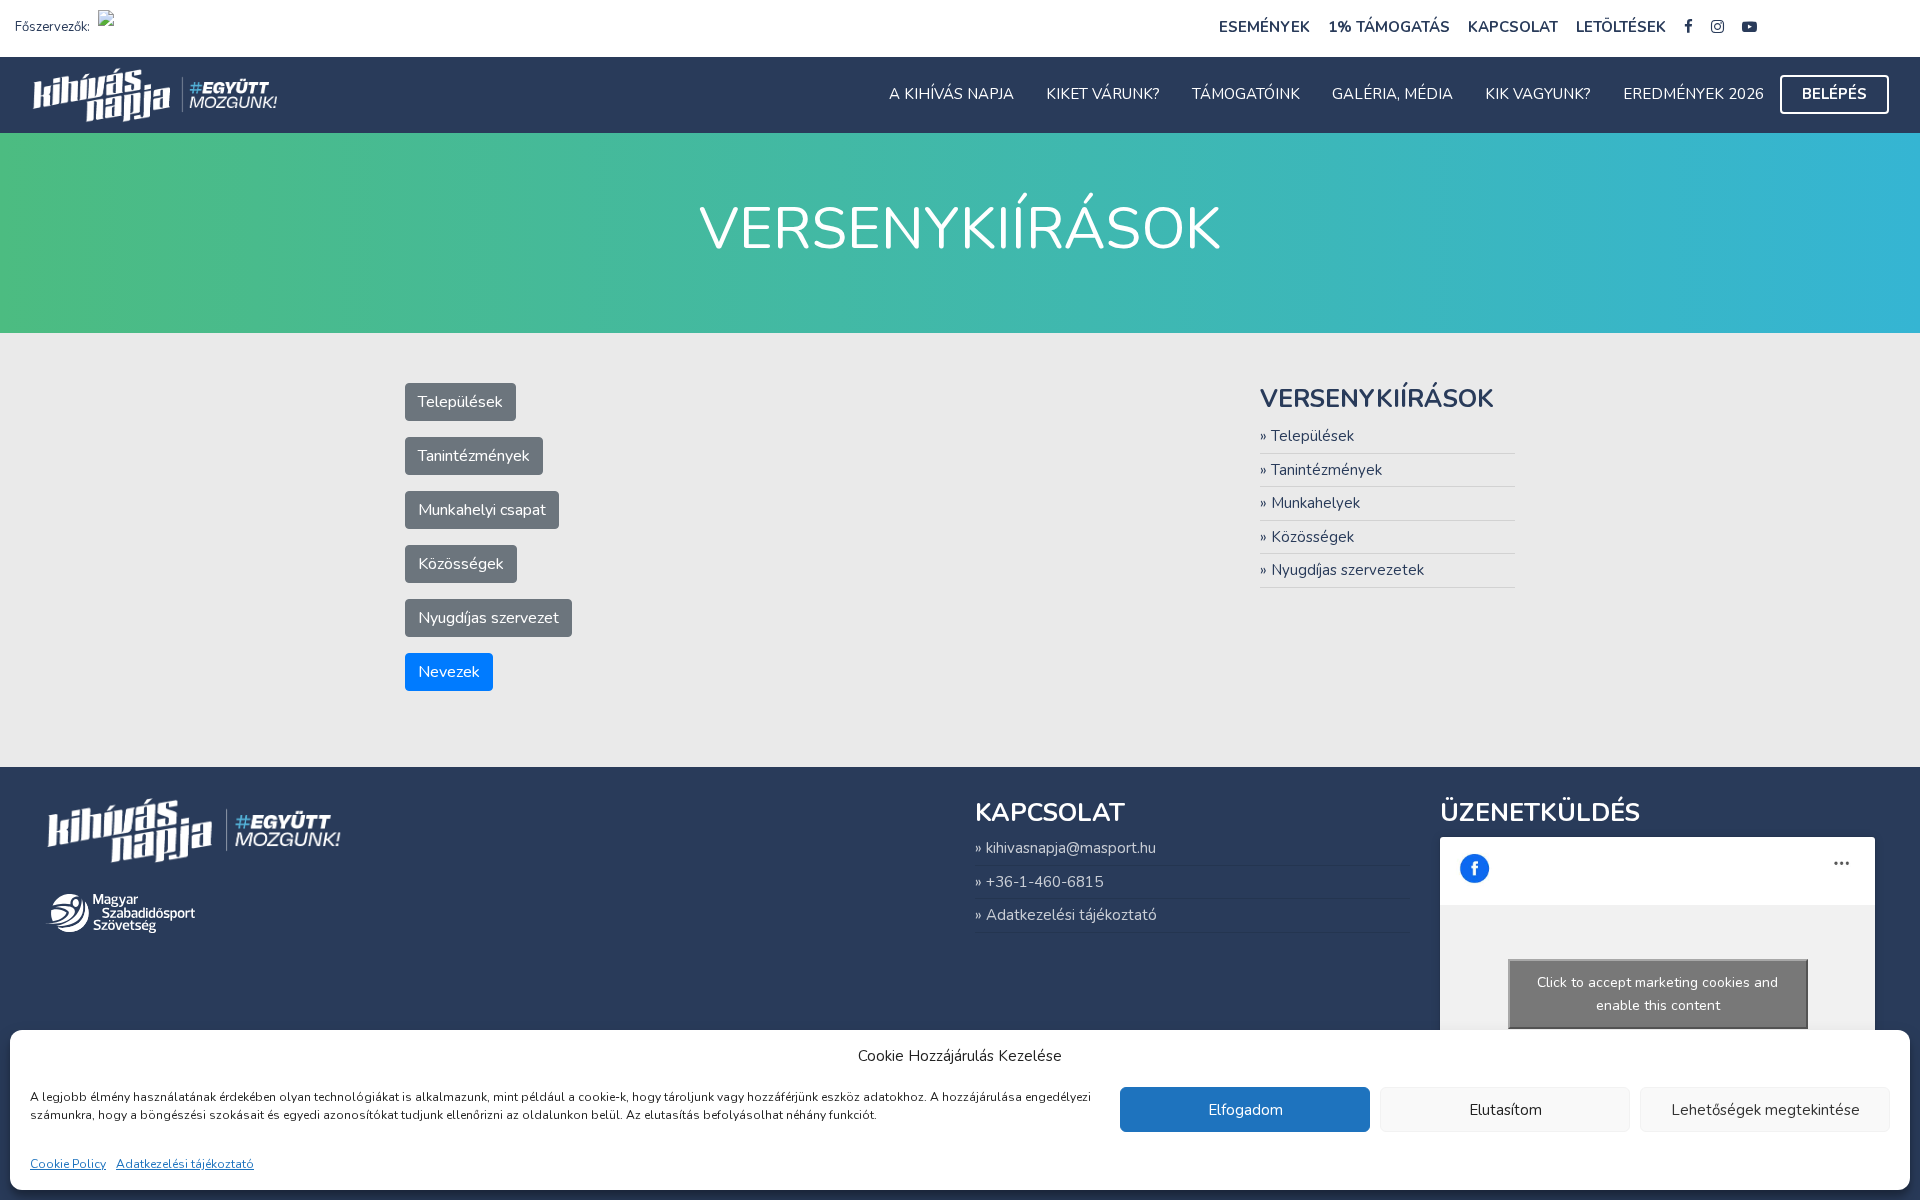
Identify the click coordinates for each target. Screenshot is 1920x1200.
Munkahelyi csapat (482, 510)
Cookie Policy (68, 1165)
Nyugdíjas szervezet (488, 618)
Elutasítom (1505, 1110)
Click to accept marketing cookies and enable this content (1657, 994)
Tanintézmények (474, 456)
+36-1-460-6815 (1044, 882)
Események (1264, 27)
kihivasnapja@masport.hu (1071, 848)
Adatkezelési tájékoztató (185, 1165)
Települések (460, 402)
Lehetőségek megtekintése (1765, 1110)
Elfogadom (1245, 1110)
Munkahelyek (1315, 503)
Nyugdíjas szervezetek (1347, 570)
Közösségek (461, 564)
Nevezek (449, 672)
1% (1389, 27)
